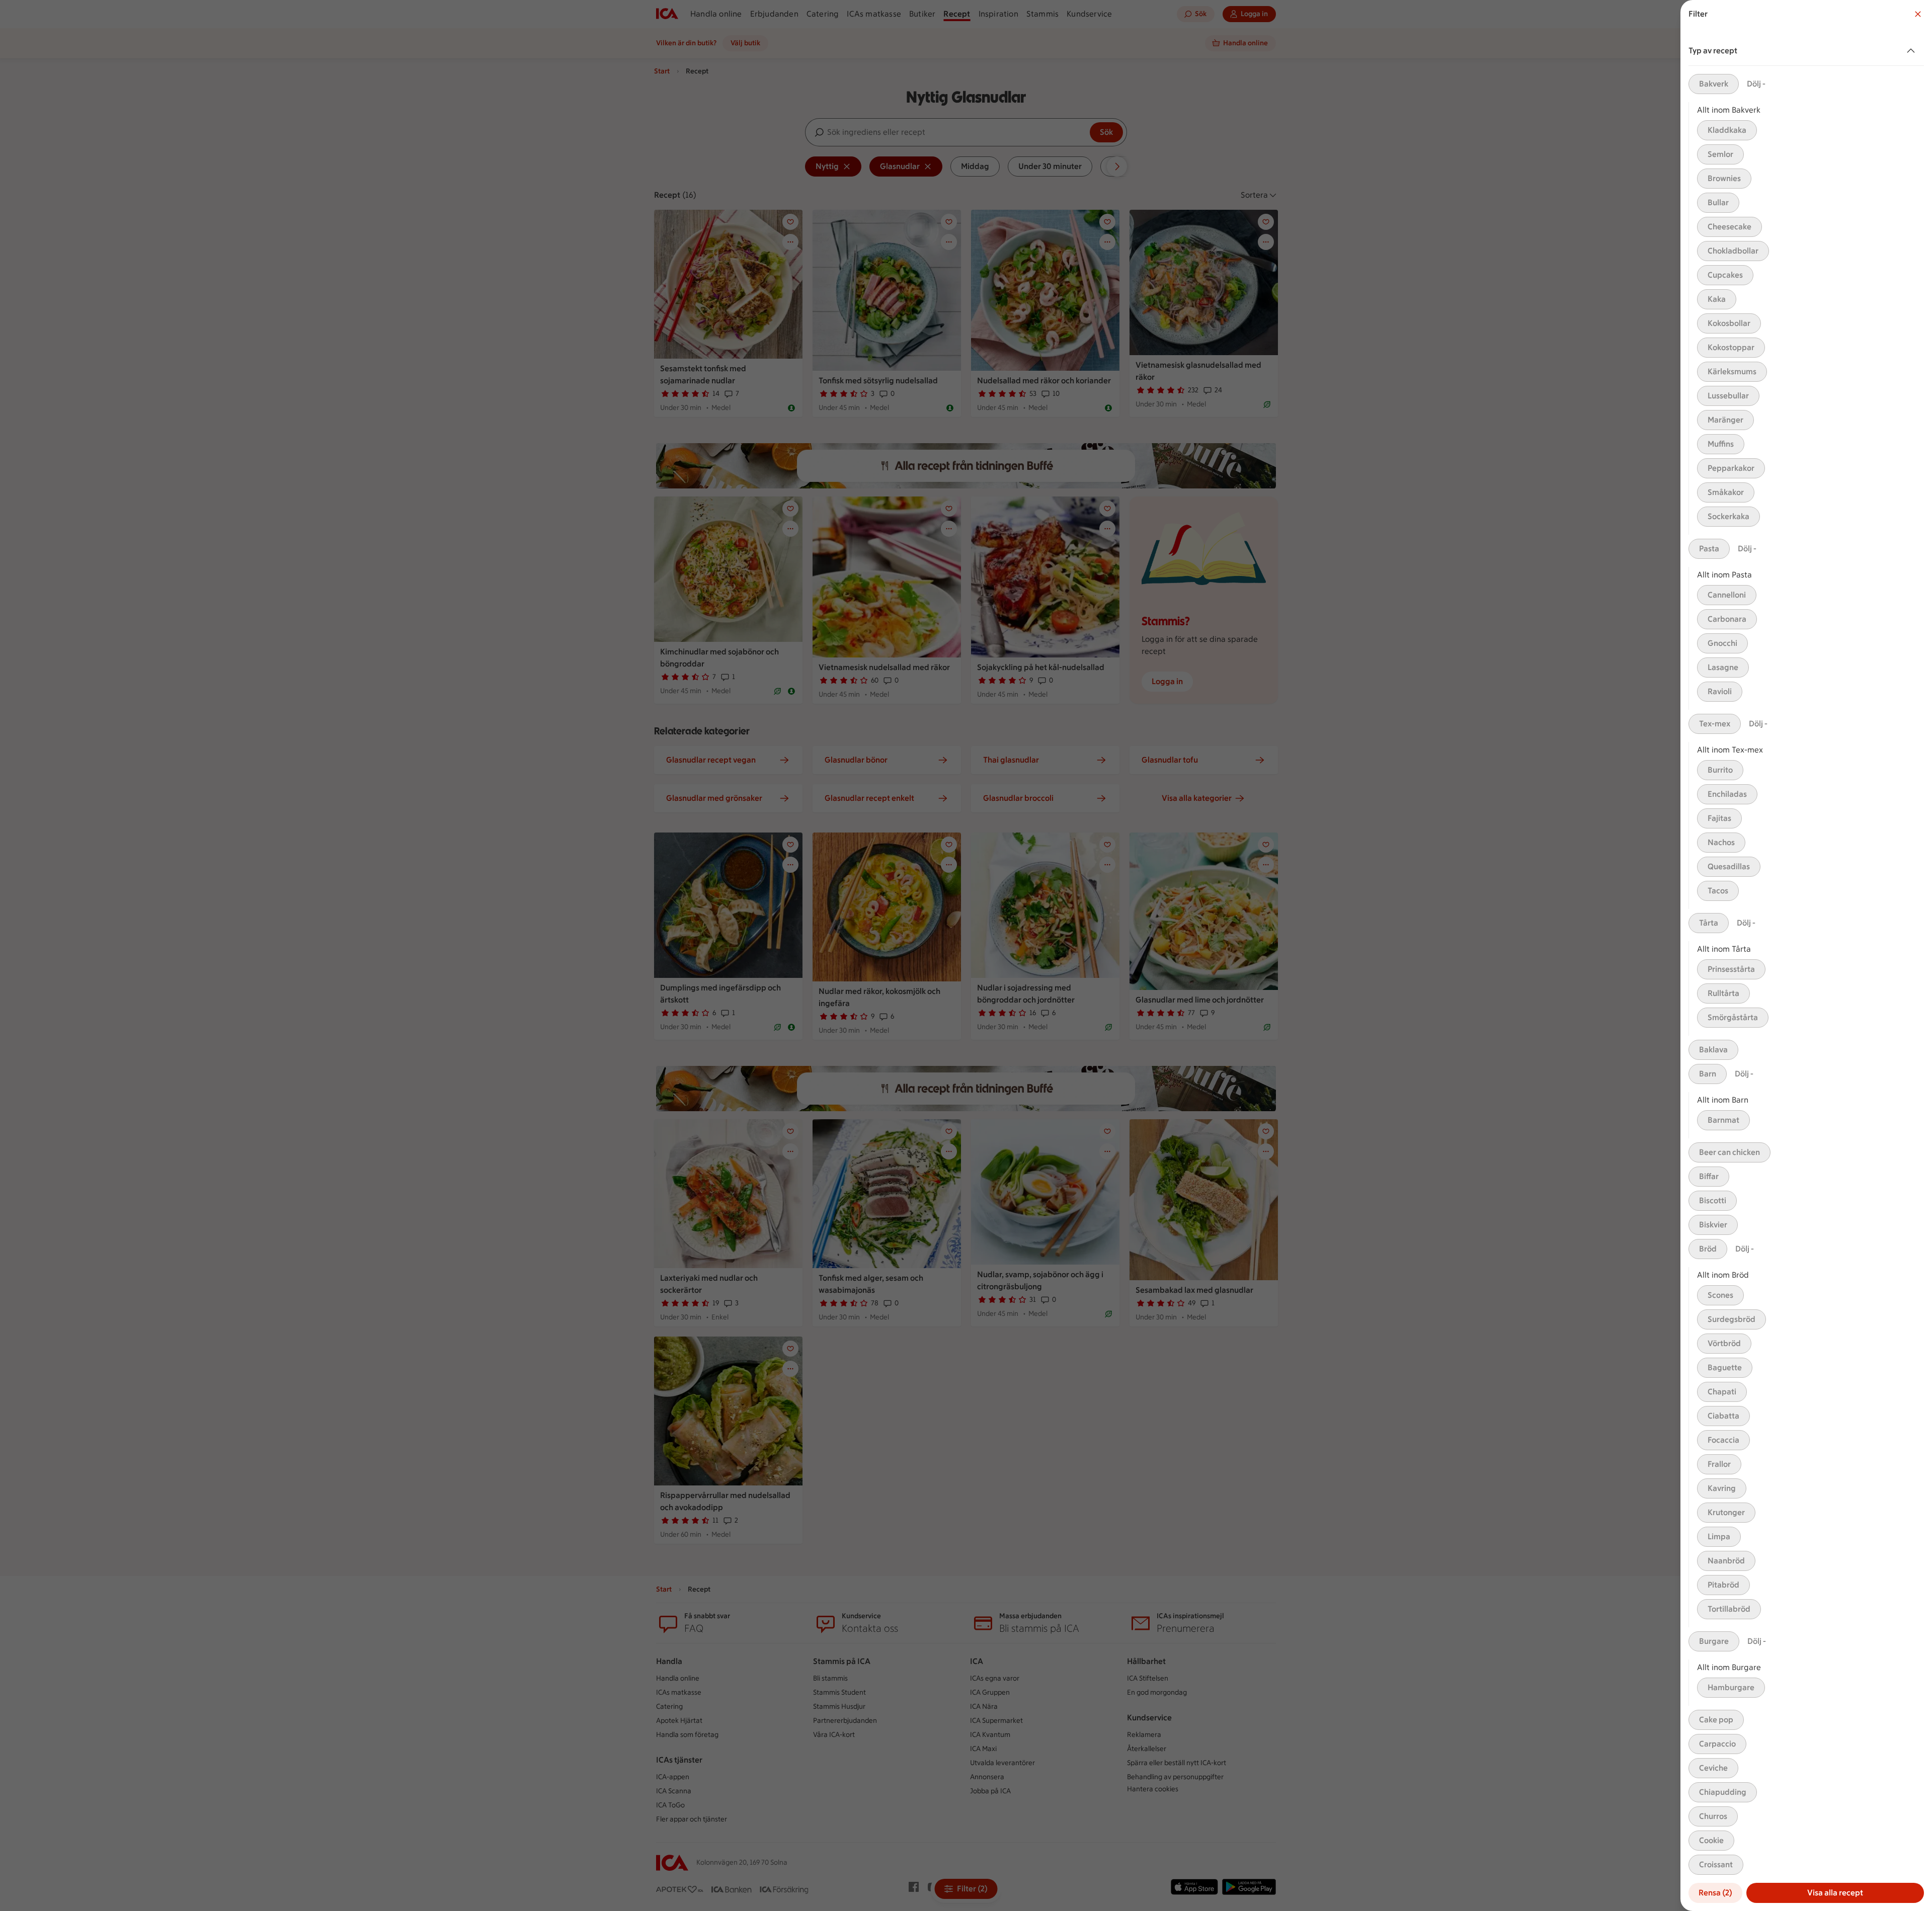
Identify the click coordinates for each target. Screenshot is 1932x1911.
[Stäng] (1918, 14)
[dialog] (1806, 955)
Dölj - (1756, 84)
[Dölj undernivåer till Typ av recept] (1913, 51)
